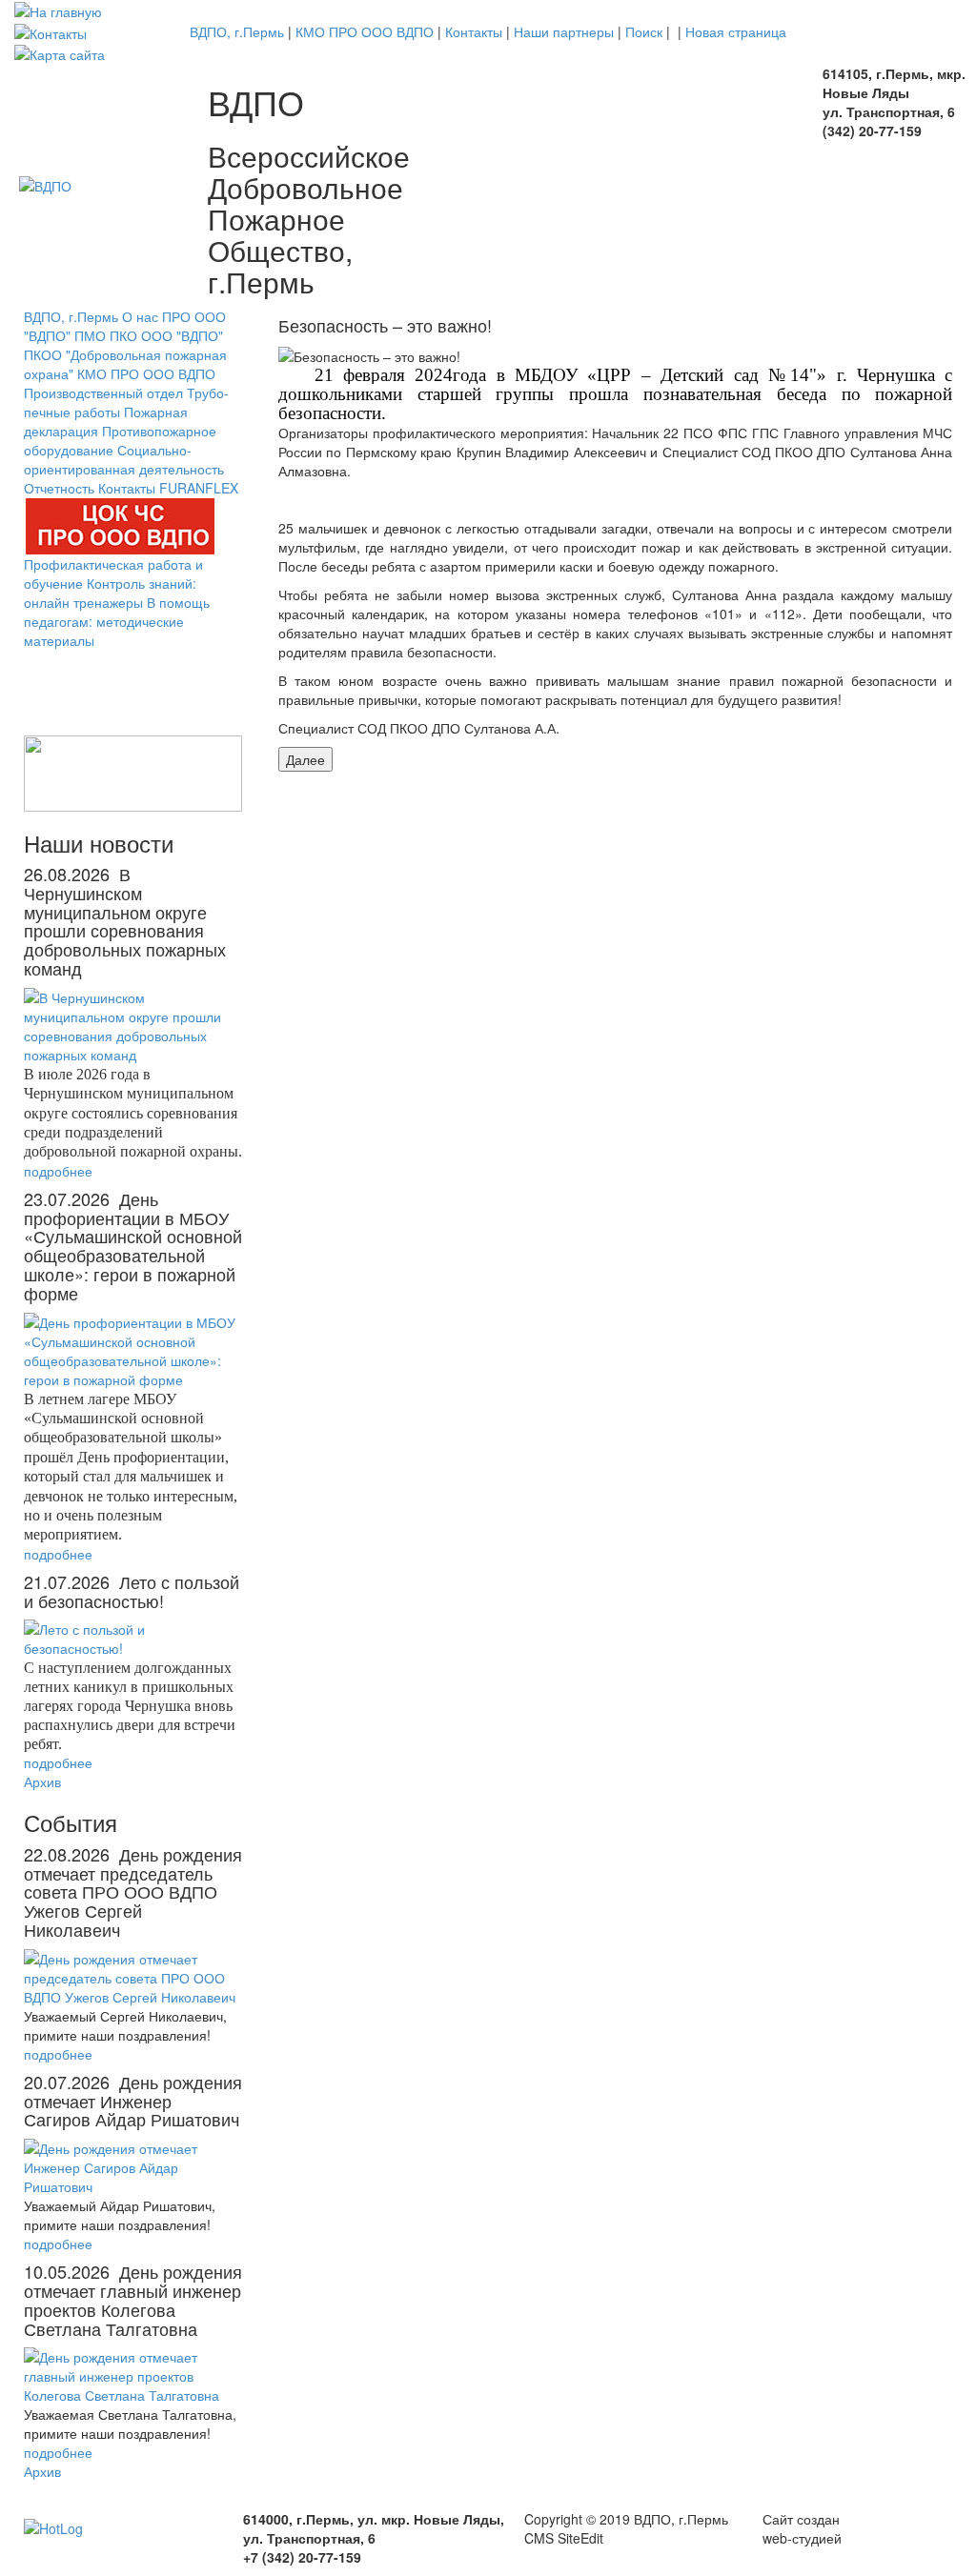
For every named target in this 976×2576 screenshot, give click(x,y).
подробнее (58, 1171)
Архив (42, 1781)
